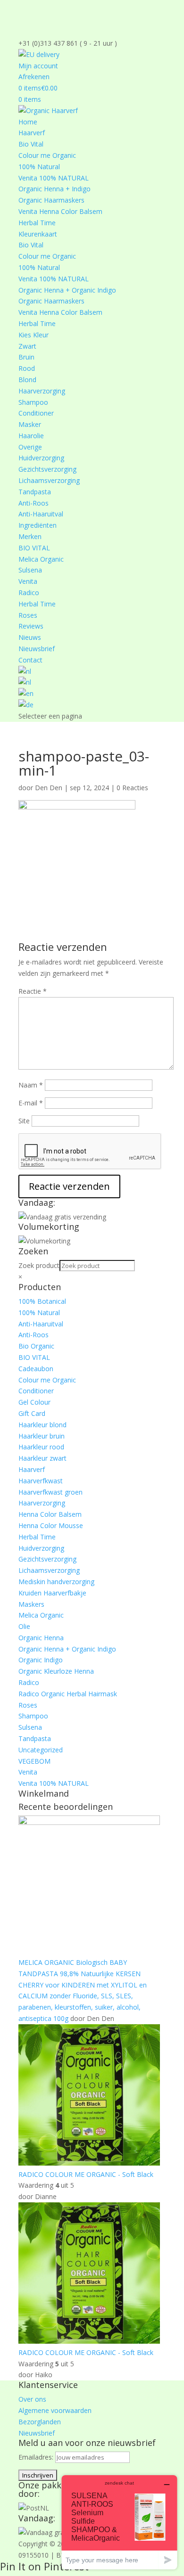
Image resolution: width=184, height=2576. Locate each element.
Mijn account (38, 66)
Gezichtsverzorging (47, 469)
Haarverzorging (42, 391)
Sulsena (30, 570)
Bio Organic (36, 1346)
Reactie (33, 991)
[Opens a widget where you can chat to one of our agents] (119, 2522)
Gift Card (32, 1413)
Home (28, 122)
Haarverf (32, 133)
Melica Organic (41, 559)
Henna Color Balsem (50, 1514)
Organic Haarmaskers (51, 200)
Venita (28, 581)
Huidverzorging (41, 458)
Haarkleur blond (42, 1425)
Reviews (31, 626)
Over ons (32, 2399)
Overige (30, 447)
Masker (30, 424)
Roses (28, 615)
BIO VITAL (34, 548)
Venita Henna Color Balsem (60, 211)
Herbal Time (37, 223)
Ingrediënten (38, 525)
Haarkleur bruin (42, 1436)
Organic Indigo (41, 1660)
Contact (30, 660)
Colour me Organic (47, 155)
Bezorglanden (40, 2422)
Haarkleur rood (41, 1447)
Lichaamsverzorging (49, 480)
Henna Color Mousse (51, 1525)
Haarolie (31, 436)
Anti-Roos (33, 503)
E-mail (31, 1103)
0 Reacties (132, 788)
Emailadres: (37, 2457)
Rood (27, 368)
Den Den (49, 788)
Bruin (26, 357)
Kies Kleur (33, 335)
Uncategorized (41, 1750)
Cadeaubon (36, 1369)
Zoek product (39, 1265)
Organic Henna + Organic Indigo (67, 290)
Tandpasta (35, 492)
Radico (29, 593)
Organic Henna (41, 1638)
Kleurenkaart (38, 234)
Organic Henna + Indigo (54, 189)
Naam (31, 1085)
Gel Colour (34, 1402)
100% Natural (39, 167)
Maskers (31, 1604)
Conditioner (36, 413)
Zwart (27, 346)
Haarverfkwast (41, 1481)
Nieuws (30, 637)
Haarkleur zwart (42, 1458)
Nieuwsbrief (37, 649)
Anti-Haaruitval (41, 514)
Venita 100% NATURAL (54, 178)
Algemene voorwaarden (55, 2410)
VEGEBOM (34, 1761)
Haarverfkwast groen (50, 1492)
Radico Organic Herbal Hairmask (68, 1694)
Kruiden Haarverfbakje (52, 1593)
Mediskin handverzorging (56, 1582)
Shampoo (33, 402)
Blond (27, 380)
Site (24, 1121)
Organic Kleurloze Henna (56, 1671)
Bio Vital (31, 144)
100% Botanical (42, 1301)
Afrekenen (34, 77)
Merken (30, 536)
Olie (24, 1626)
